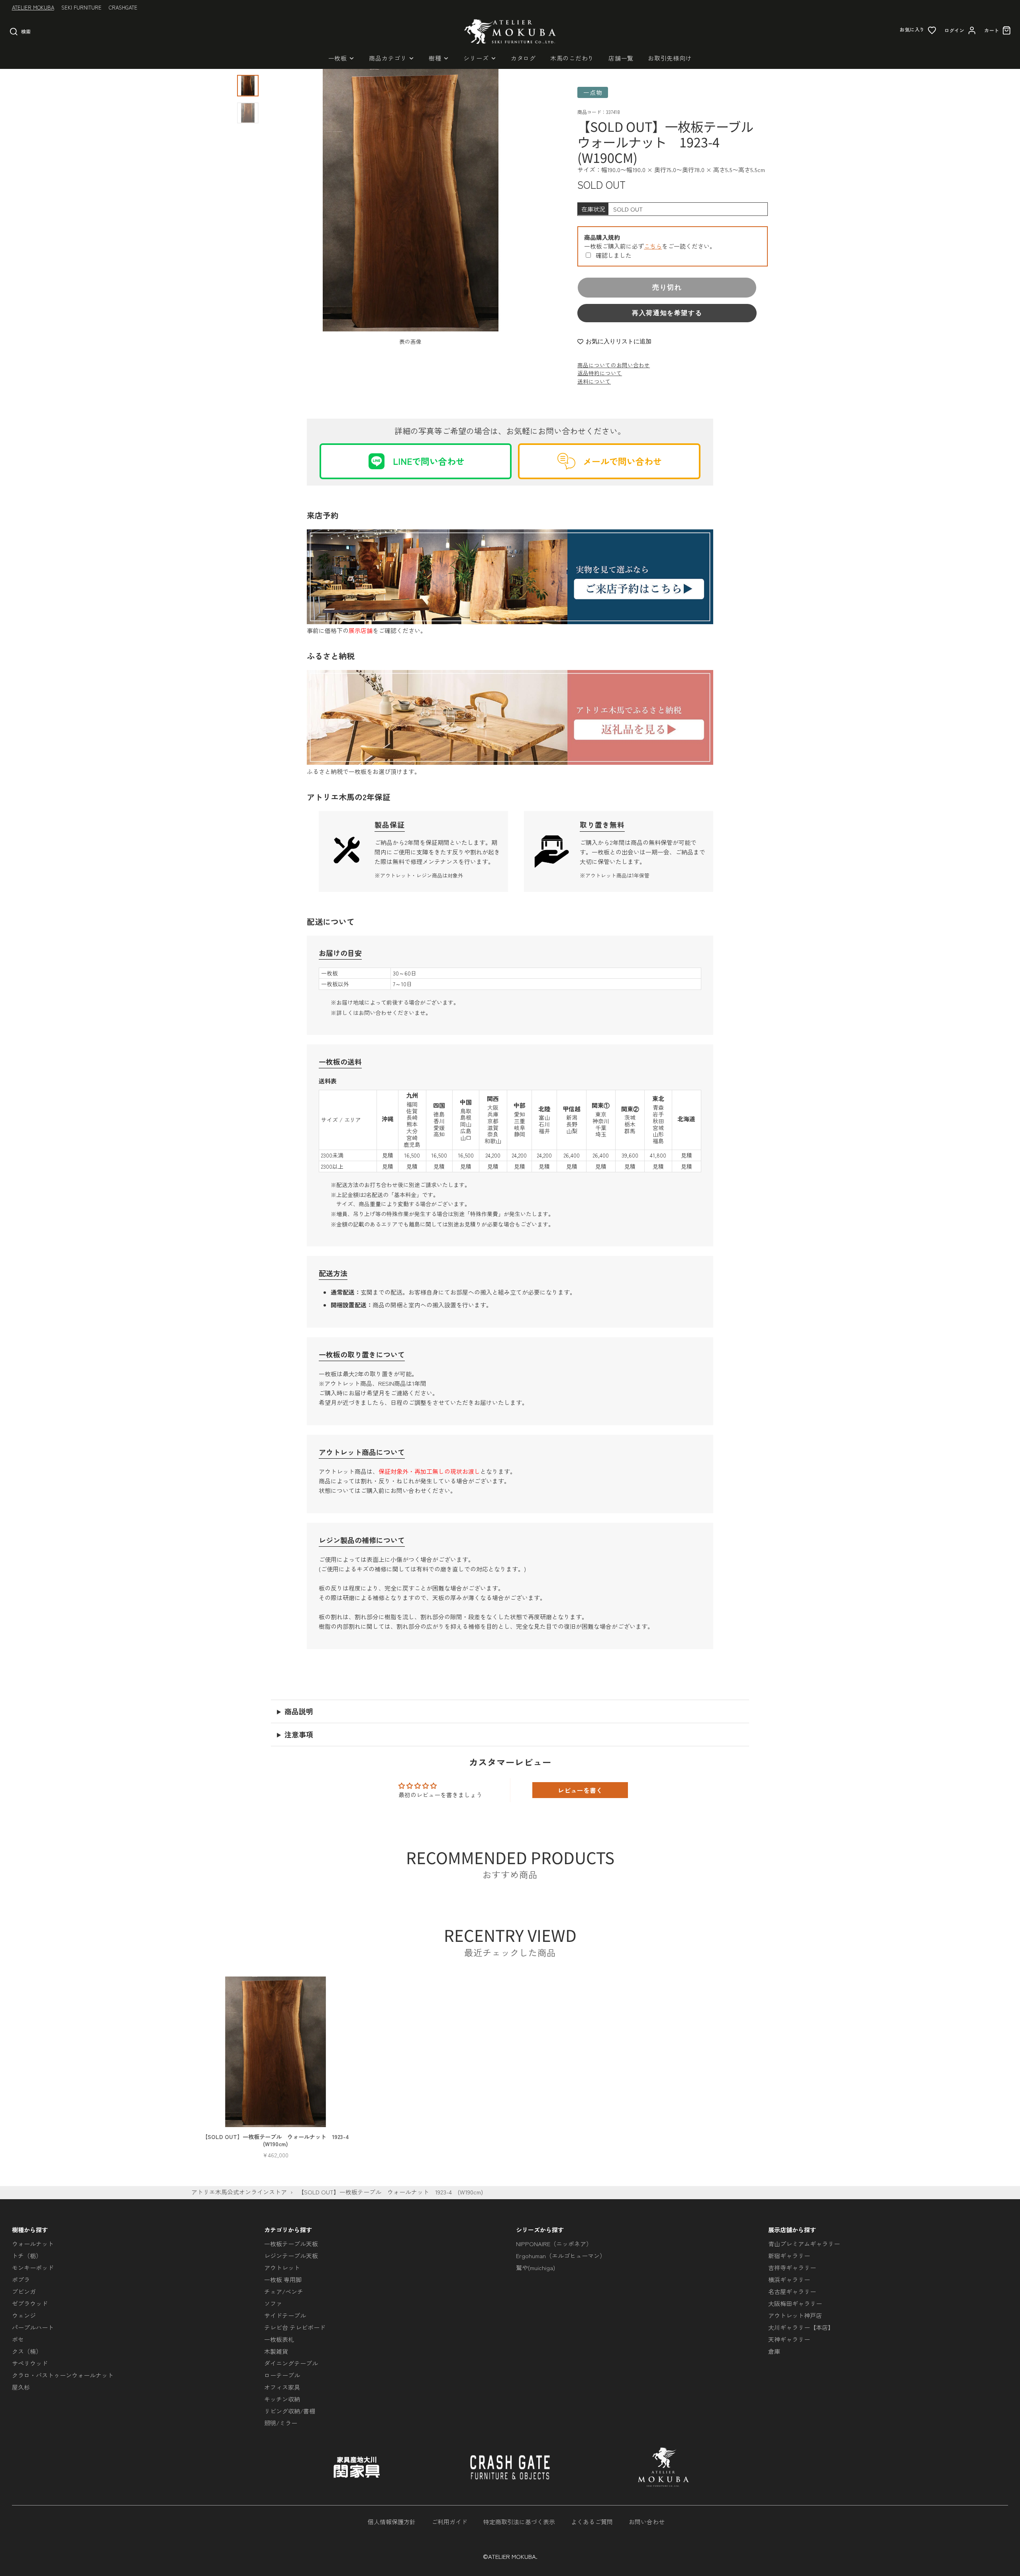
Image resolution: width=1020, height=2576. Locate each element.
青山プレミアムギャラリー (804, 2244)
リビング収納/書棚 (290, 2411)
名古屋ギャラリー (792, 2291)
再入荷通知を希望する (667, 313)
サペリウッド (30, 2363)
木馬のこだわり (572, 58)
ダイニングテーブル (291, 2363)
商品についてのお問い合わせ (614, 365)
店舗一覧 (621, 58)
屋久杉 (21, 2387)
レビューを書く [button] (580, 1790)
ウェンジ (24, 2315)
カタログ (523, 58)
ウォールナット (33, 2244)
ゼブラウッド (30, 2303)
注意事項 (299, 1734)
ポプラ (21, 2279)
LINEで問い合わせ (429, 461)
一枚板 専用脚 (283, 2279)
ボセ (18, 2339)
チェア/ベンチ (284, 2291)
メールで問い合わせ (622, 461)
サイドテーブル (285, 2315)
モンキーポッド (33, 2267)
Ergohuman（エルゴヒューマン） (561, 2256)
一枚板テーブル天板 (291, 2244)
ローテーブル (282, 2375)
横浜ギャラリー (789, 2279)
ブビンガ (24, 2291)
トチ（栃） (27, 2256)
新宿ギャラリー (789, 2256)
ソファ (273, 2303)
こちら (653, 246)
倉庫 (774, 2351)
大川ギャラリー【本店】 (801, 2327)
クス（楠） (27, 2351)
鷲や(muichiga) (535, 2267)
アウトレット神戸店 (795, 2315)
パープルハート (33, 2327)
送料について (594, 381)
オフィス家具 (282, 2387)
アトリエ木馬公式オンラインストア (239, 2192)
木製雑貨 (276, 2351)
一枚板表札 (279, 2339)
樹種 (435, 58)
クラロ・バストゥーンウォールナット (63, 2375)
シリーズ (476, 58)
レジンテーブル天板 (291, 2256)
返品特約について (600, 373)
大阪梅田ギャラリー (795, 2303)
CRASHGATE (123, 7)
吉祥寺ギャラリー (792, 2267)
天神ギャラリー (789, 2339)
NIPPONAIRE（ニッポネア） (554, 2244)
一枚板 (338, 58)
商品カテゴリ (388, 58)
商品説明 (299, 1711)
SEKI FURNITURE (81, 7)
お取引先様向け (670, 58)
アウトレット (282, 2267)
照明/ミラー (281, 2423)
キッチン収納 (282, 2399)
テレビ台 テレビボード (295, 2327)
